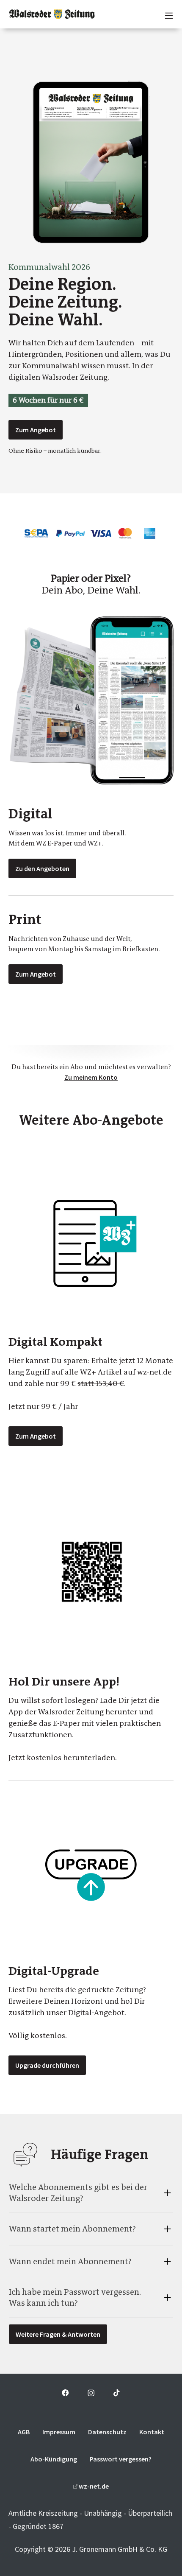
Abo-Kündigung (54, 2459)
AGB (24, 2432)
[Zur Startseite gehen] (52, 14)
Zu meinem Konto (91, 1077)
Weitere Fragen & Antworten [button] (58, 2334)
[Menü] (165, 14)
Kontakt (152, 2432)
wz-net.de (93, 2486)
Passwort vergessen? (121, 2459)
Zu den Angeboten (42, 868)
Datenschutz (107, 2432)
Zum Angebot (36, 430)
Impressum (59, 2432)
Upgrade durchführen (47, 2065)
